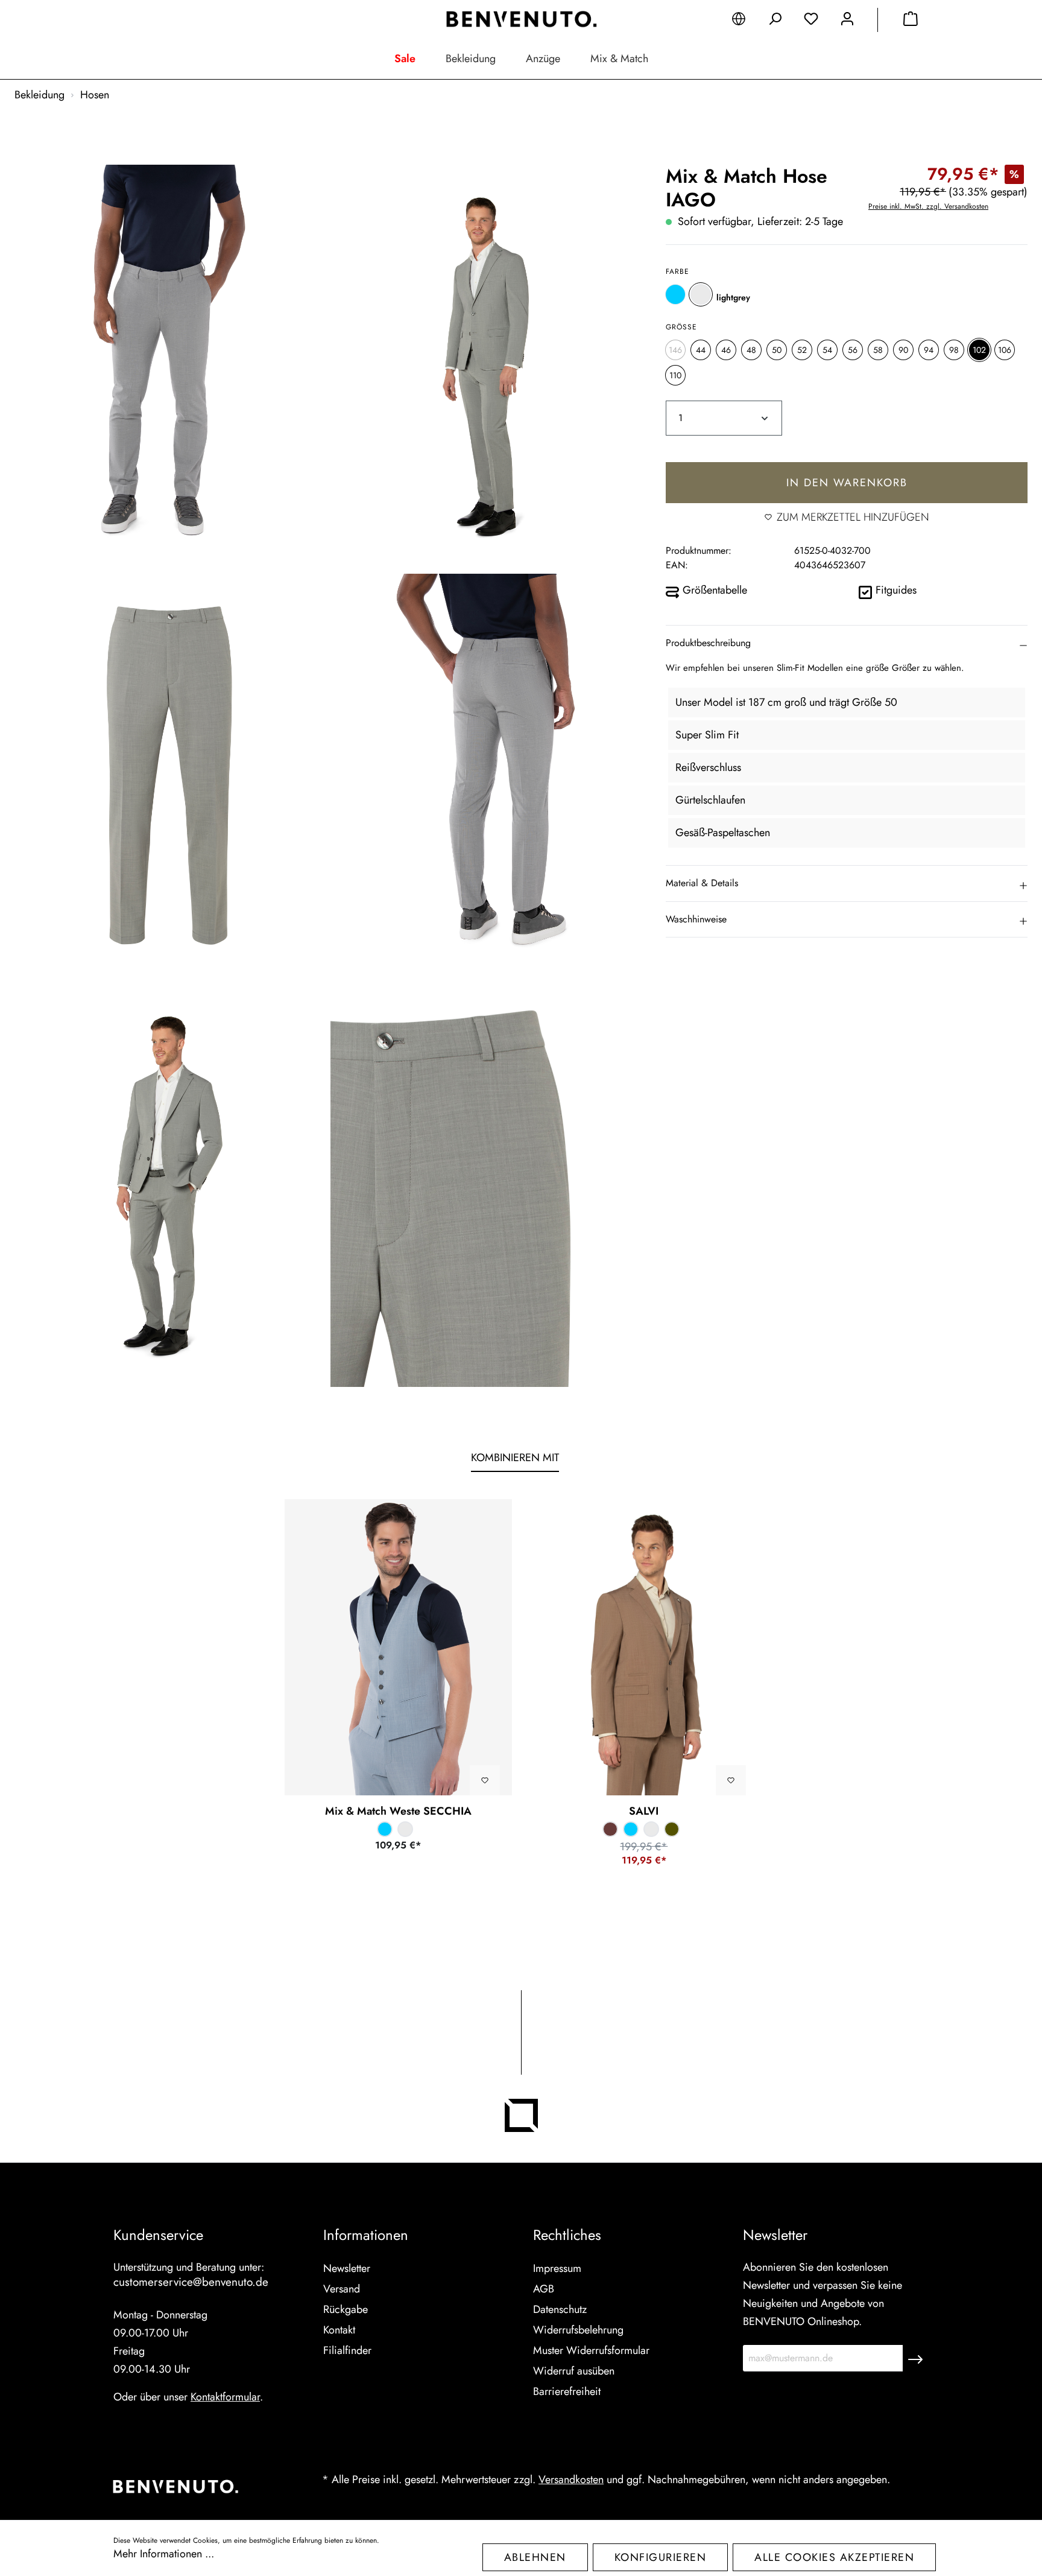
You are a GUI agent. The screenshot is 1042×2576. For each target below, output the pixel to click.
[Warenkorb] (911, 21)
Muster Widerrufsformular (591, 2350)
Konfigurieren (661, 2557)
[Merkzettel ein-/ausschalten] (485, 1780)
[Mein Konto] (847, 21)
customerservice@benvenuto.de (191, 2282)
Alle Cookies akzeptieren (834, 2557)
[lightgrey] (701, 294)
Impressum (557, 2268)
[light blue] (675, 294)
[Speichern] (915, 2358)
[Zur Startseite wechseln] (521, 19)
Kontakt (339, 2330)
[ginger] (610, 1829)
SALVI (644, 1811)
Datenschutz (560, 2309)
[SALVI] (644, 1647)
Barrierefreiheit (567, 2391)
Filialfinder (347, 2350)
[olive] (672, 1829)
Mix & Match (619, 59)
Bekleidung (471, 59)
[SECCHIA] (399, 1647)
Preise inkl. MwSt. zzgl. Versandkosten (928, 206)
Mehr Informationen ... (164, 2554)
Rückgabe (346, 2309)
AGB (544, 2289)
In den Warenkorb (847, 483)
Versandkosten (571, 2479)
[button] (847, 642)
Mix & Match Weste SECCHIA (398, 1811)
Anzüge (543, 59)
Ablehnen (535, 2557)
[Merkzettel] (811, 21)
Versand (342, 2289)
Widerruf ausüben (574, 2371)
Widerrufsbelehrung (578, 2330)
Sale (405, 59)
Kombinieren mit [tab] (515, 1458)
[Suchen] (775, 21)
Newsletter (347, 2268)
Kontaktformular (225, 2397)
